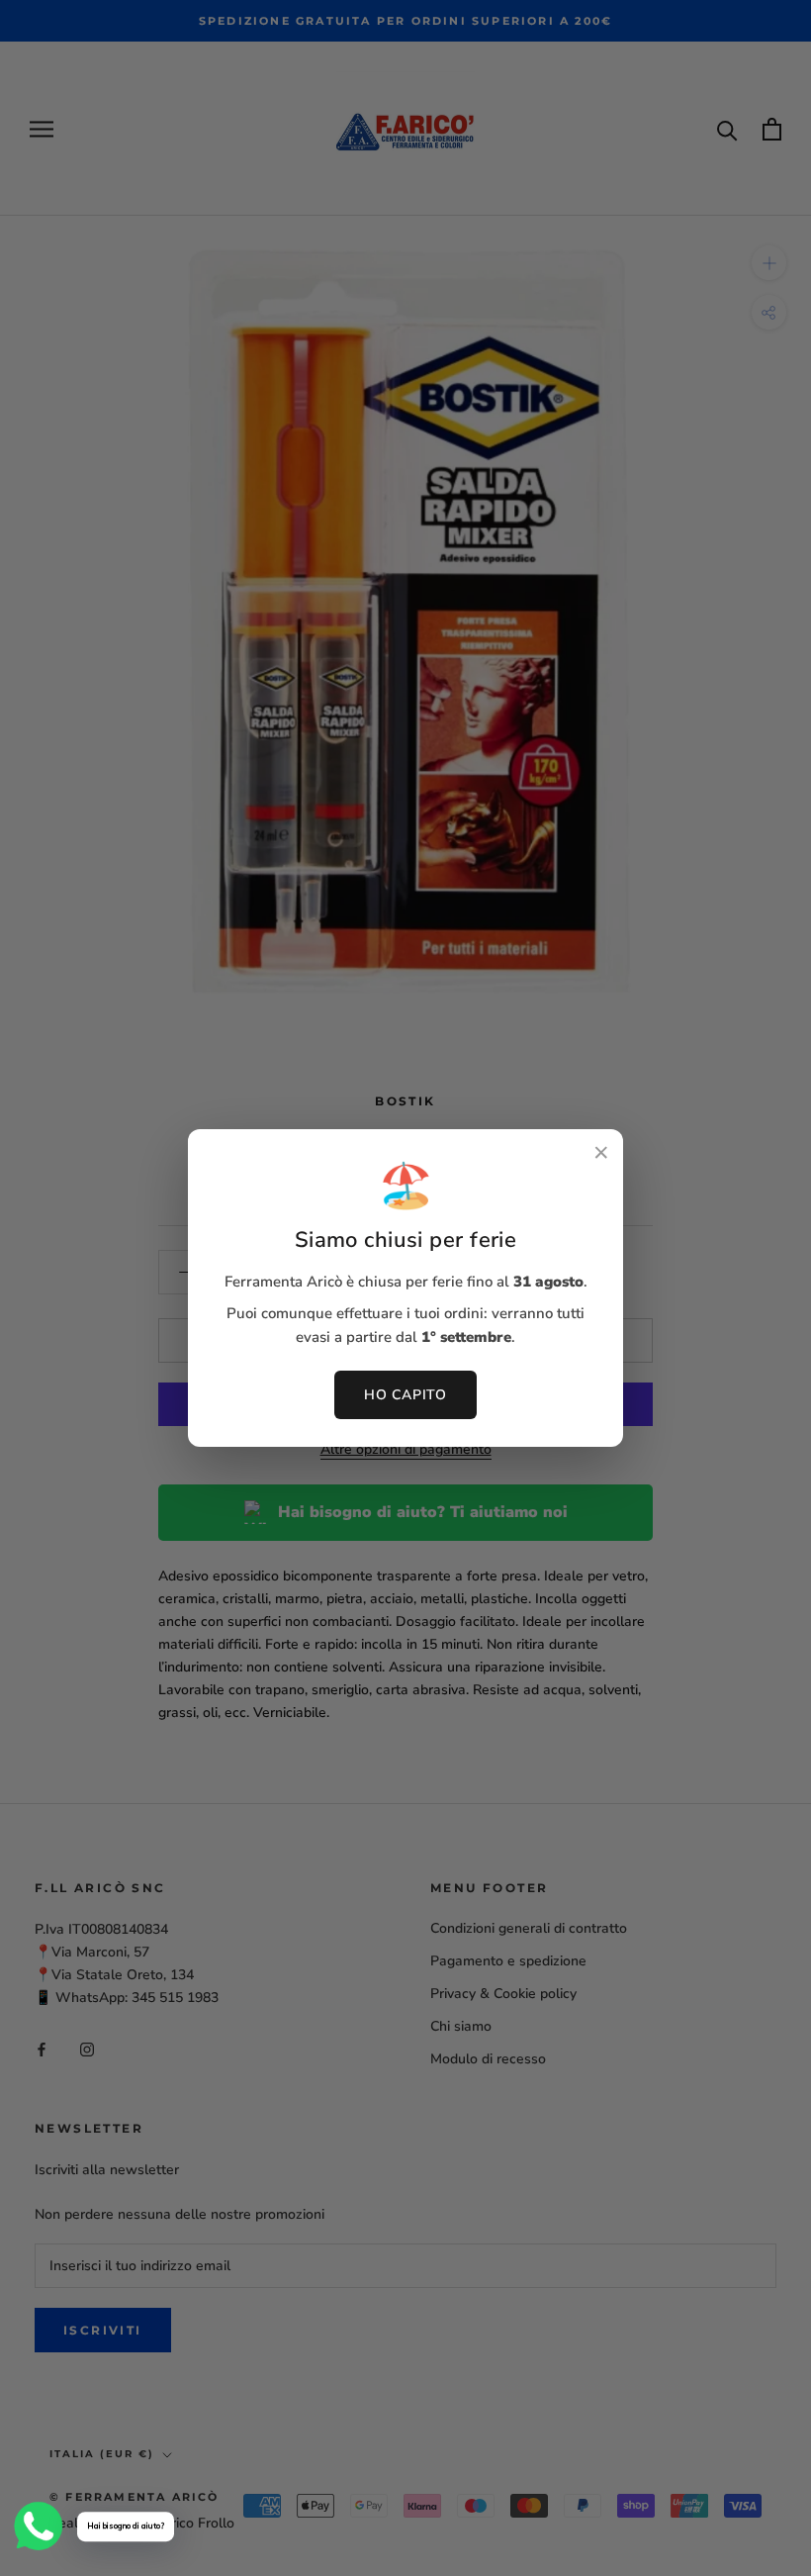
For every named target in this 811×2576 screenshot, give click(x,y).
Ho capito (405, 1395)
